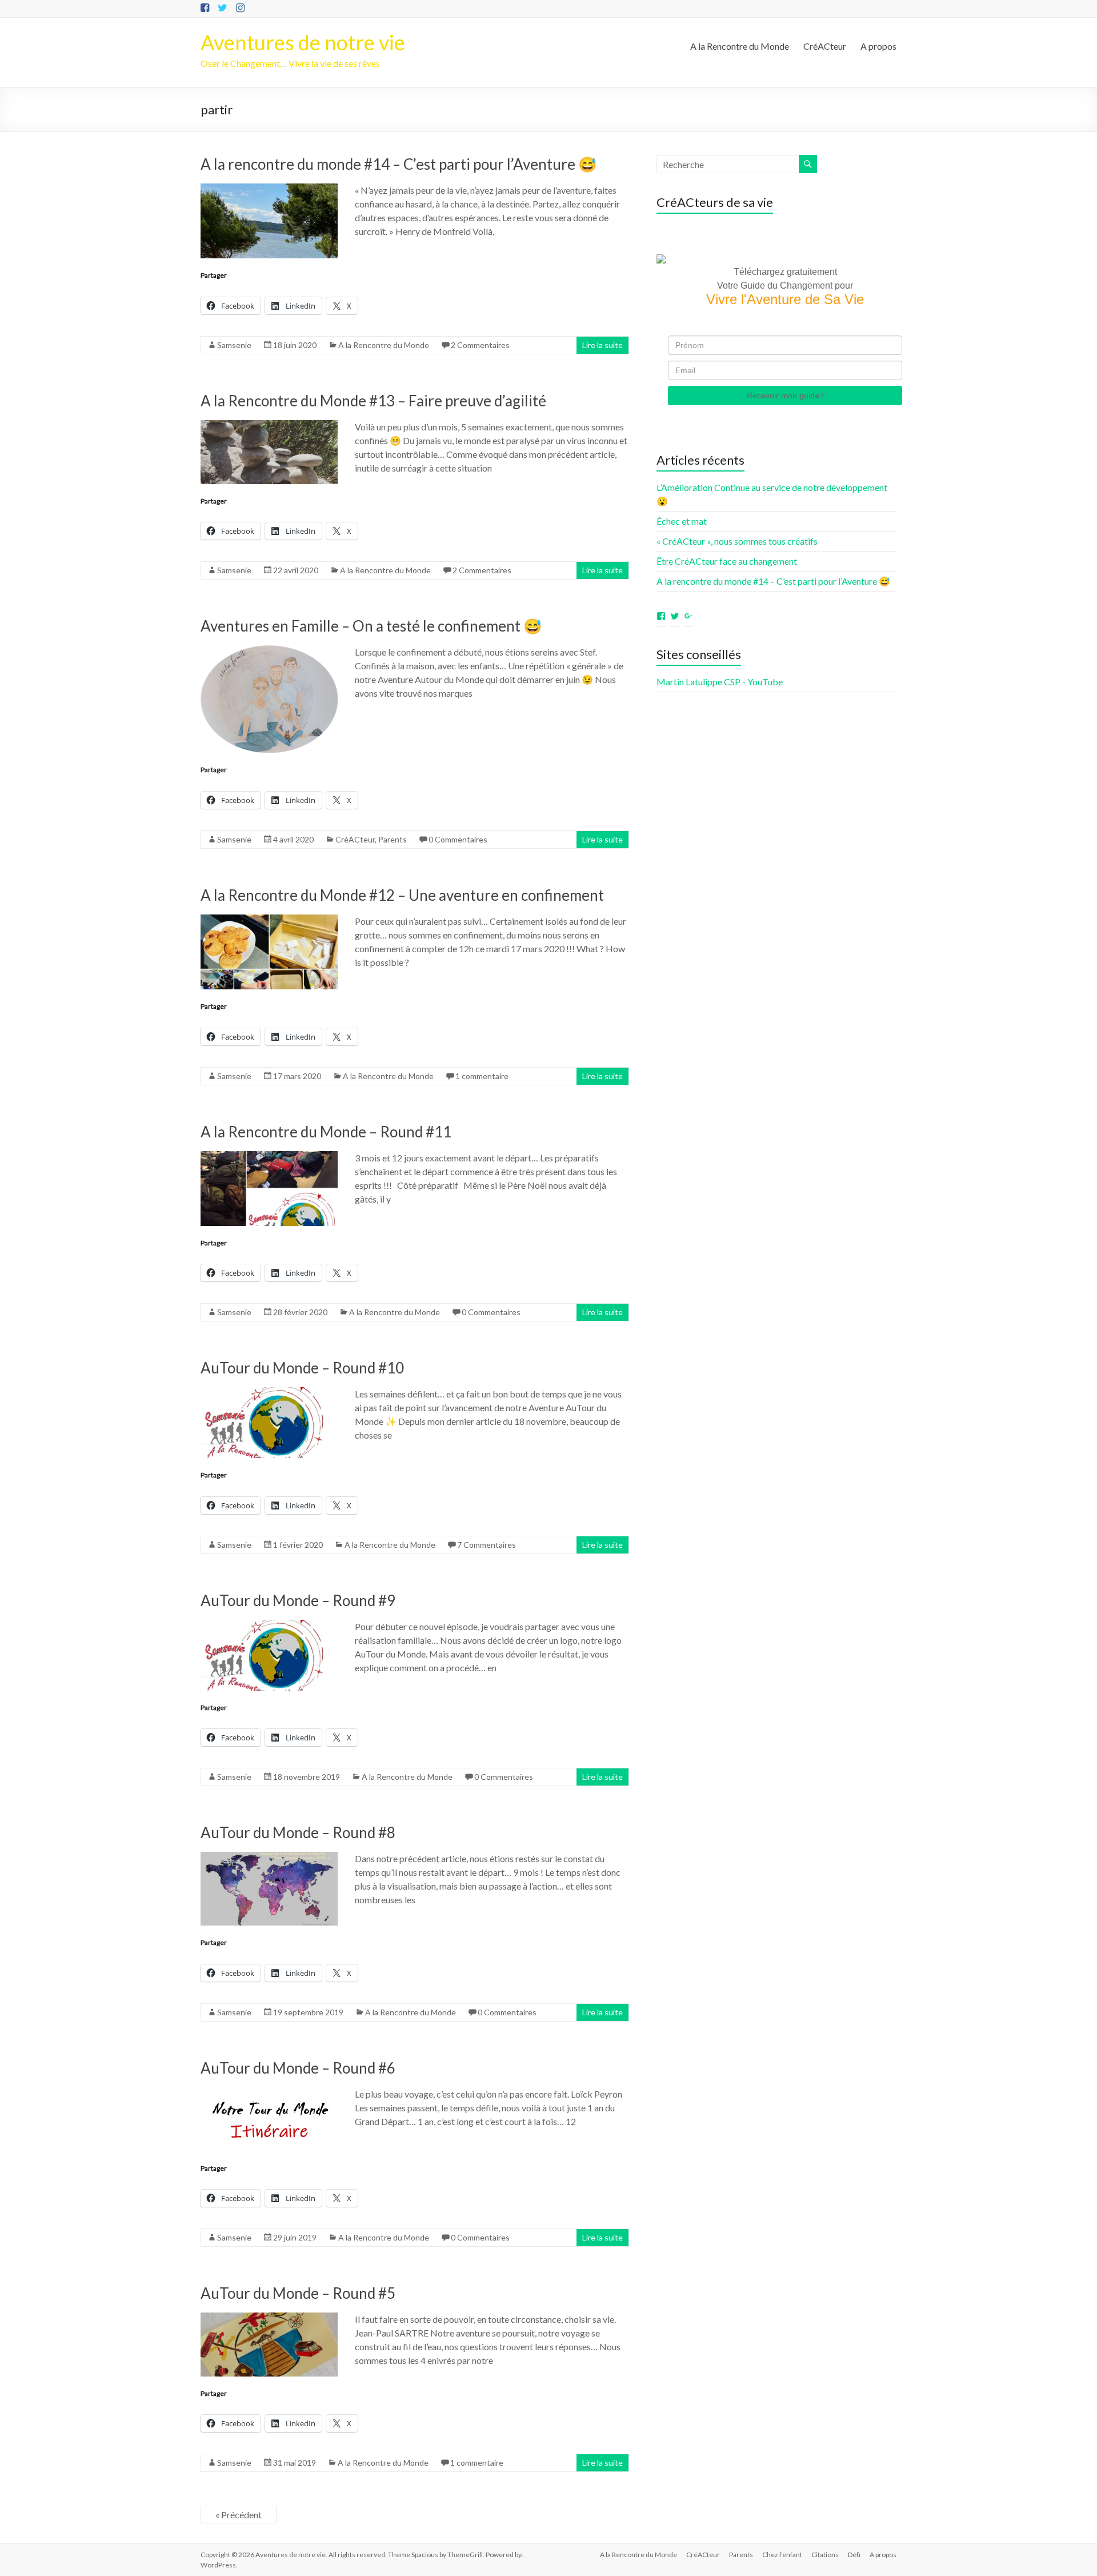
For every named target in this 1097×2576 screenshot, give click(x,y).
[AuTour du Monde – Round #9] (269, 1625)
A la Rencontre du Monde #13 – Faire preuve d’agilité (373, 401)
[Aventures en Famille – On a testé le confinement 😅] (269, 651)
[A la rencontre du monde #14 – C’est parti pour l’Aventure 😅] (269, 189)
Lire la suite (602, 345)
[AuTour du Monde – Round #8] (269, 1857)
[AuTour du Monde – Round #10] (269, 1393)
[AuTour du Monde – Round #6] (269, 2093)
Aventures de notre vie (303, 42)
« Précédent (239, 2515)
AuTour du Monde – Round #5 (298, 2293)
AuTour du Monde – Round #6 (298, 2068)
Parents (393, 839)
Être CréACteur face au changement (727, 561)
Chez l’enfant (782, 2555)
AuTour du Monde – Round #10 (302, 1368)
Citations (825, 2555)
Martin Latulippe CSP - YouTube (720, 682)
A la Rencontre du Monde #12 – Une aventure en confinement (402, 895)
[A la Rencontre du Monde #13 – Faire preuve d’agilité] (269, 426)
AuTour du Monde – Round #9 (298, 1600)
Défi (854, 2555)
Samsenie (234, 345)
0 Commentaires (458, 839)
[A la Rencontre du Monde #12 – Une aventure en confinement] (269, 920)
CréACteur (825, 46)
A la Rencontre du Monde (740, 46)
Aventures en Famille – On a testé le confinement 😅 (371, 626)
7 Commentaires (487, 1545)
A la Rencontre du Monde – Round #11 (326, 1132)
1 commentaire (482, 1076)
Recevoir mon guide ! (785, 396)
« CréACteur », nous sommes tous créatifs (737, 541)
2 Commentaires (480, 345)
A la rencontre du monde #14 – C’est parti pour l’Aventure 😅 (399, 164)
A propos (878, 46)
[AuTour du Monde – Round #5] (269, 2318)
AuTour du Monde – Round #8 (298, 1832)
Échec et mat (682, 521)
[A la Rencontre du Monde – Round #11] (269, 1157)
